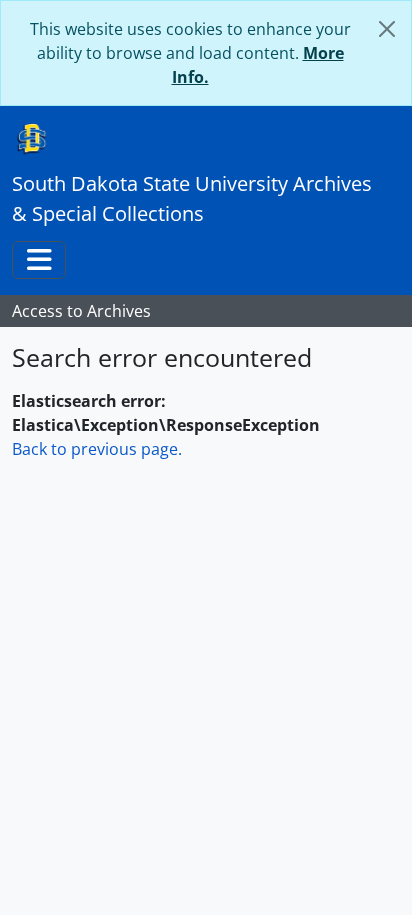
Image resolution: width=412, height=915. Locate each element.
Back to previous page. (97, 449)
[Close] (387, 29)
